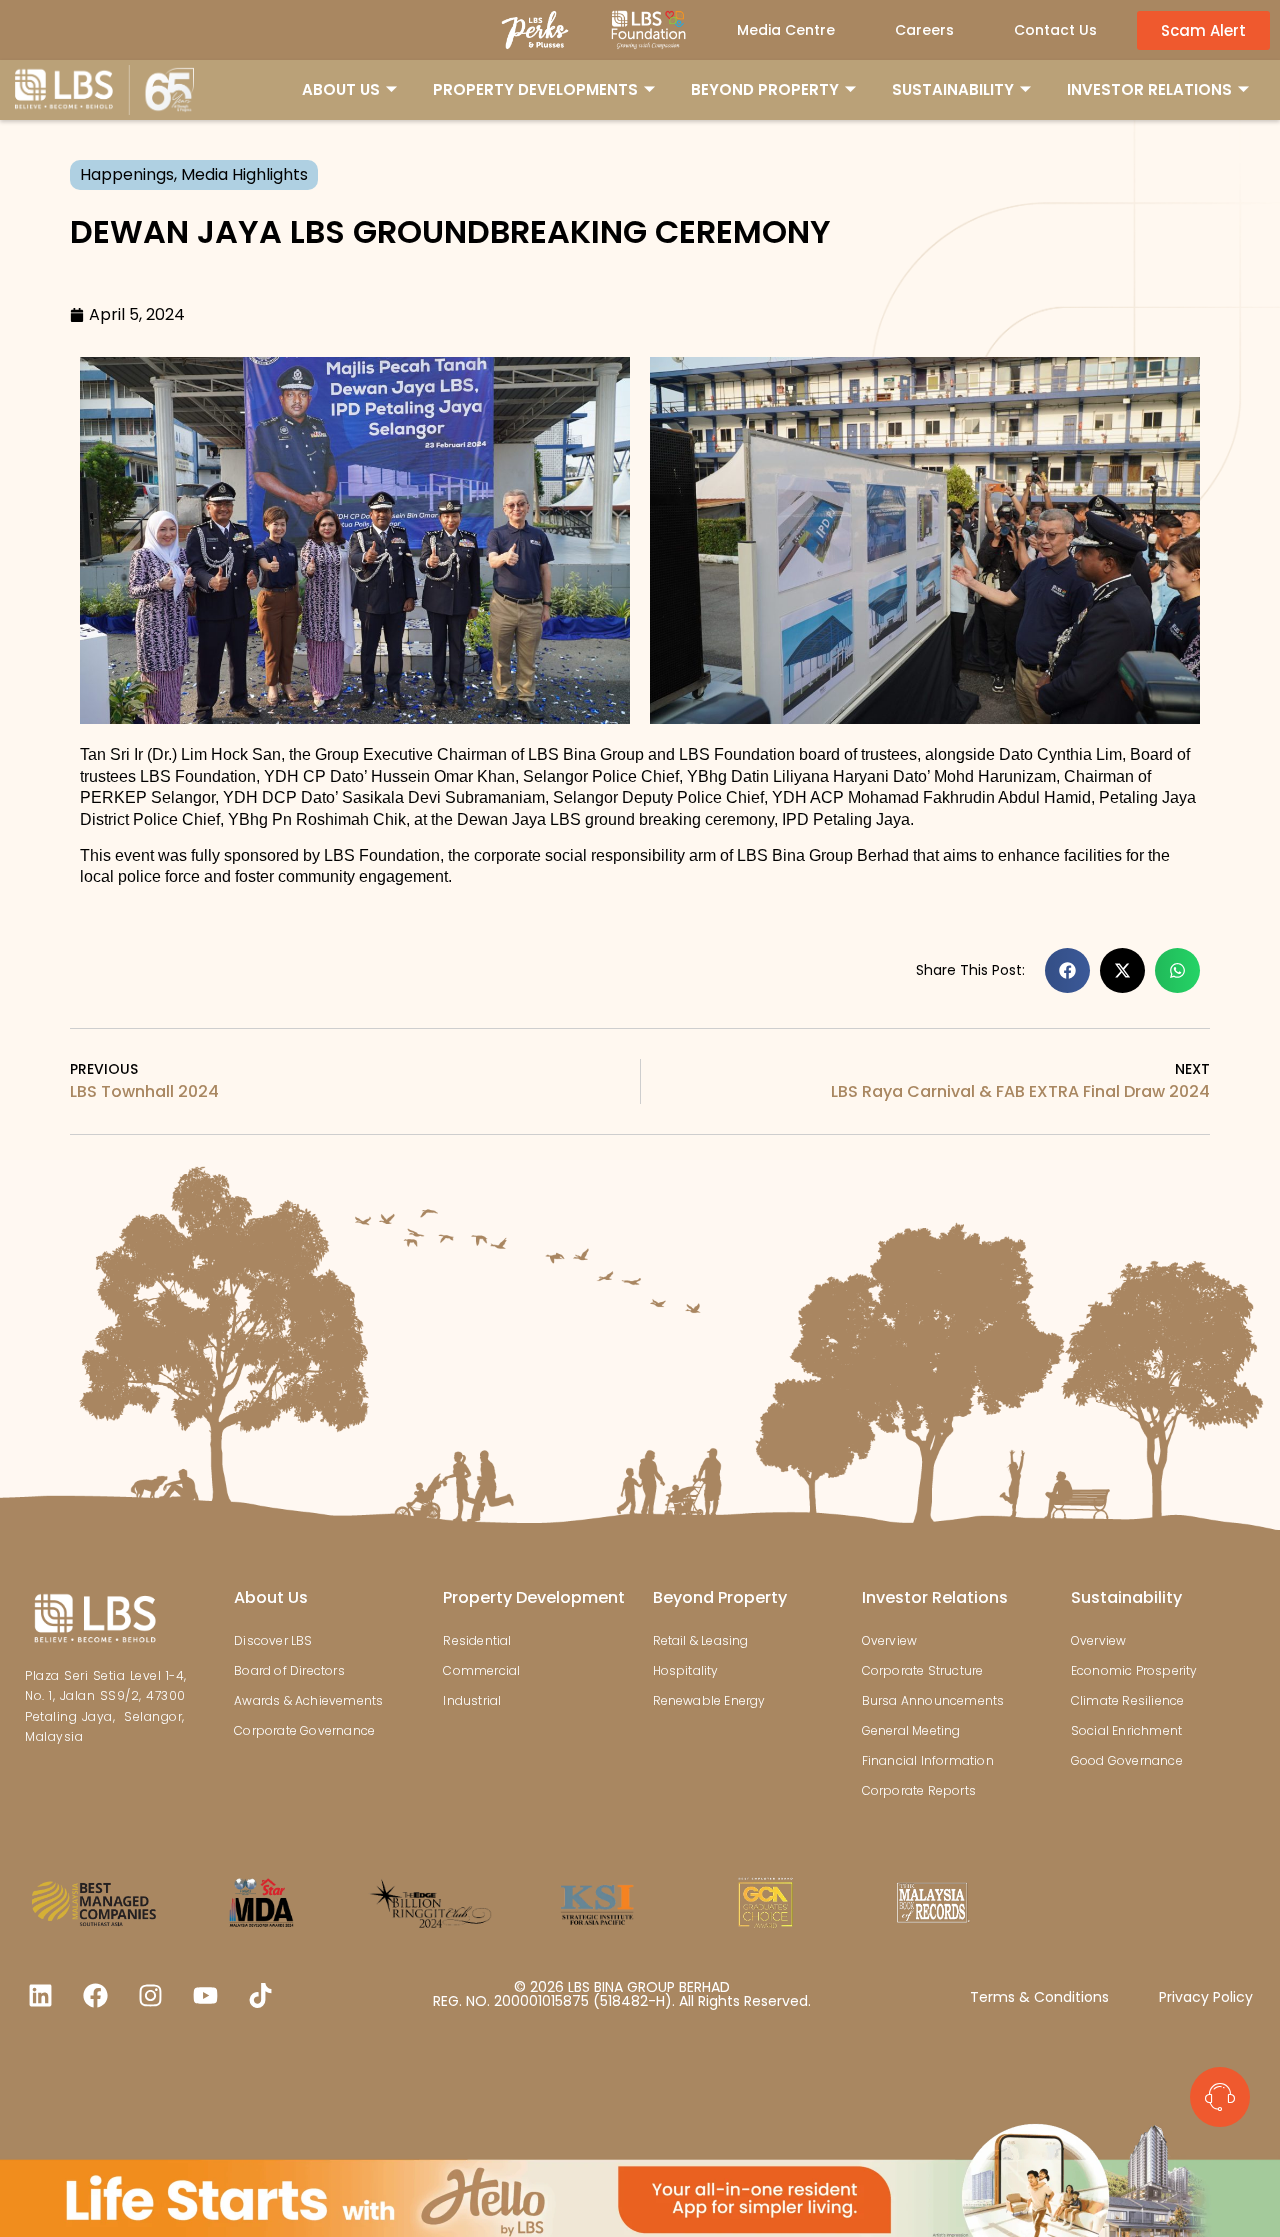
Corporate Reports (919, 1790)
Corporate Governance (304, 1730)
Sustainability (1126, 1597)
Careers (924, 30)
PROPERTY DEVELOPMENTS (535, 89)
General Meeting (911, 1730)
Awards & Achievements (308, 1700)
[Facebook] (95, 1995)
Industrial (472, 1700)
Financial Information (928, 1760)
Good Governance (1127, 1760)
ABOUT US (341, 89)
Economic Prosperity (1134, 1670)
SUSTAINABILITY (953, 89)
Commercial (481, 1670)
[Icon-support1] (1220, 2097)
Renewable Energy (709, 1700)
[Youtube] (205, 1995)
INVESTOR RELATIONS (1149, 89)
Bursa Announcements (933, 1700)
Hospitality (686, 1670)
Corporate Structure (923, 1670)
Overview (890, 1640)
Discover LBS (273, 1640)
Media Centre (786, 30)
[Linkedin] (40, 1995)
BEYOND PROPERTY (765, 89)
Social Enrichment (1126, 1730)
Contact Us (1055, 30)
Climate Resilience (1128, 1700)
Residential (477, 1640)
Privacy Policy (1206, 1997)
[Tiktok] (260, 1995)
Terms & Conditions (1039, 1997)
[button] (1067, 970)
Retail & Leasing (701, 1640)
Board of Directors (289, 1670)
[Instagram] (150, 1995)
